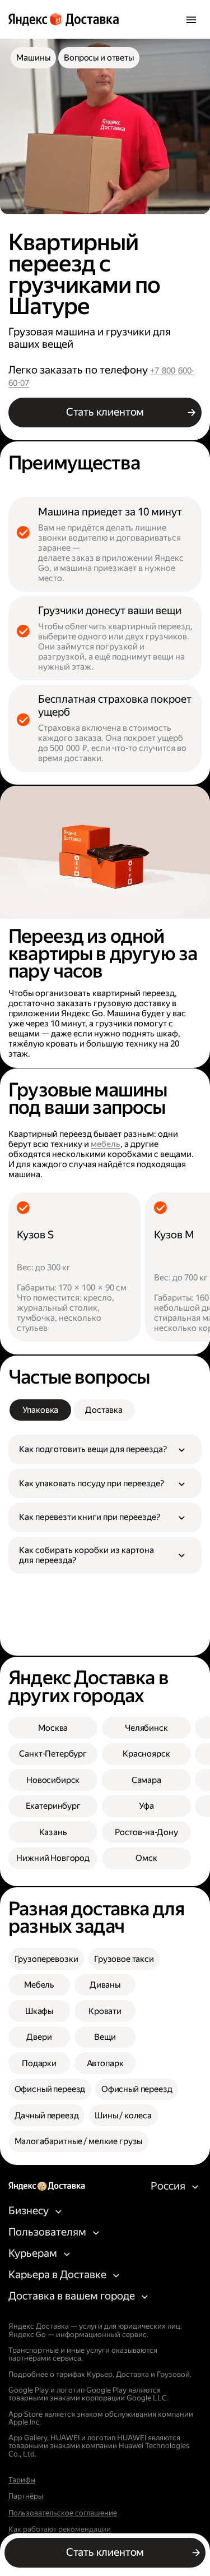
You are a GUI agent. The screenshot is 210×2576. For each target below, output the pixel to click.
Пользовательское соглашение (63, 2513)
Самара (146, 1780)
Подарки (39, 2063)
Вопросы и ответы (99, 58)
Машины (33, 58)
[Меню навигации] (191, 20)
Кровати (105, 2011)
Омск (146, 1858)
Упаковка (41, 1410)
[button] (105, 1450)
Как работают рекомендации (60, 2529)
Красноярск (146, 1754)
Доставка (104, 1410)
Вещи (105, 2037)
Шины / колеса (123, 2116)
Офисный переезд (50, 2089)
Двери (39, 2037)
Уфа (147, 1806)
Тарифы (22, 2480)
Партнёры (26, 2496)
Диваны (105, 1985)
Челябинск (146, 1728)
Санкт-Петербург (53, 1754)
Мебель (39, 1985)
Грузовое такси (124, 1959)
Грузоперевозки (46, 1959)
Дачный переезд (47, 2116)
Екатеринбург (53, 1806)
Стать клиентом (105, 412)
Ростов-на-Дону (146, 1832)
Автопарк (105, 2063)
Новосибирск (53, 1780)
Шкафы (39, 2011)
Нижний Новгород (53, 1858)
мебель (106, 1144)
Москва (53, 1728)
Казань (53, 1832)
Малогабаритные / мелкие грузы (79, 2141)
